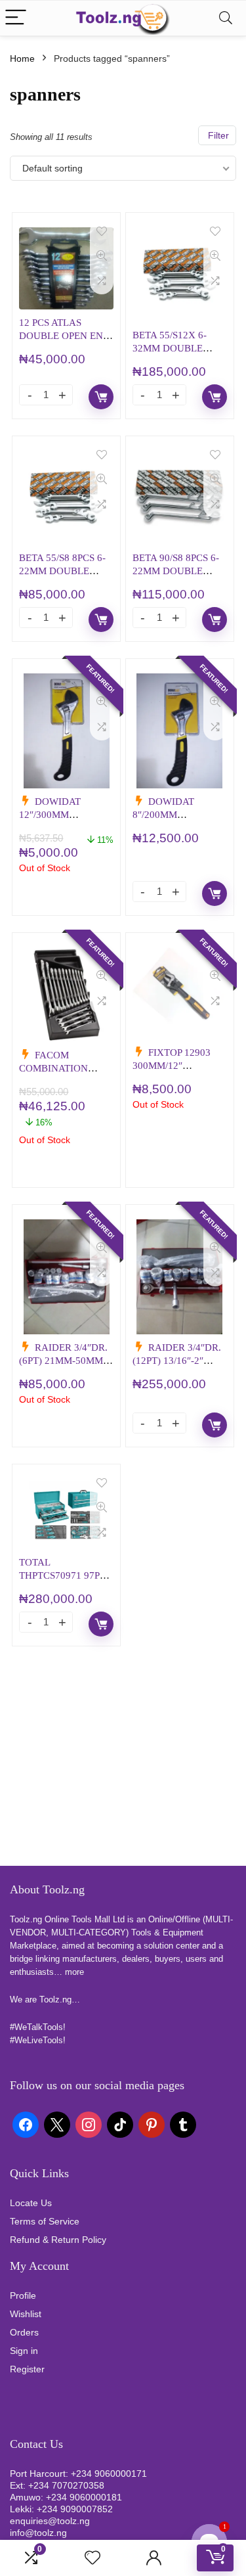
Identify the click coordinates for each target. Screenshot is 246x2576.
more (74, 1972)
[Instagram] (89, 2123)
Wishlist (26, 2314)
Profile (23, 2295)
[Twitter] (57, 2123)
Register (27, 2369)
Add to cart (101, 397)
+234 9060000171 (109, 2474)
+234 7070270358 (66, 2485)
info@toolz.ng (38, 2533)
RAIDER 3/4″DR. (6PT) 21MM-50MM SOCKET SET (63, 1360)
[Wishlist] (92, 2558)
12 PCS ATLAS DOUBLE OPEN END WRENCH (65, 335)
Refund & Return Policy (58, 2240)
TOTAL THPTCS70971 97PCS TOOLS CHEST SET (65, 1575)
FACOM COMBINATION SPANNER (53, 1068)
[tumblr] (183, 2123)
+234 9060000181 (84, 2497)
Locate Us (31, 2203)
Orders (24, 2332)
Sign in (24, 2351)
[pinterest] (152, 2123)
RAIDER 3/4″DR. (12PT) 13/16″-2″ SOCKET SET (177, 1360)
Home (22, 58)
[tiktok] (120, 2123)
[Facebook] (26, 2123)
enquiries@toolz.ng (50, 2521)
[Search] (226, 18)
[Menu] (16, 18)
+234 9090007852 (75, 2509)
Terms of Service (45, 2221)
